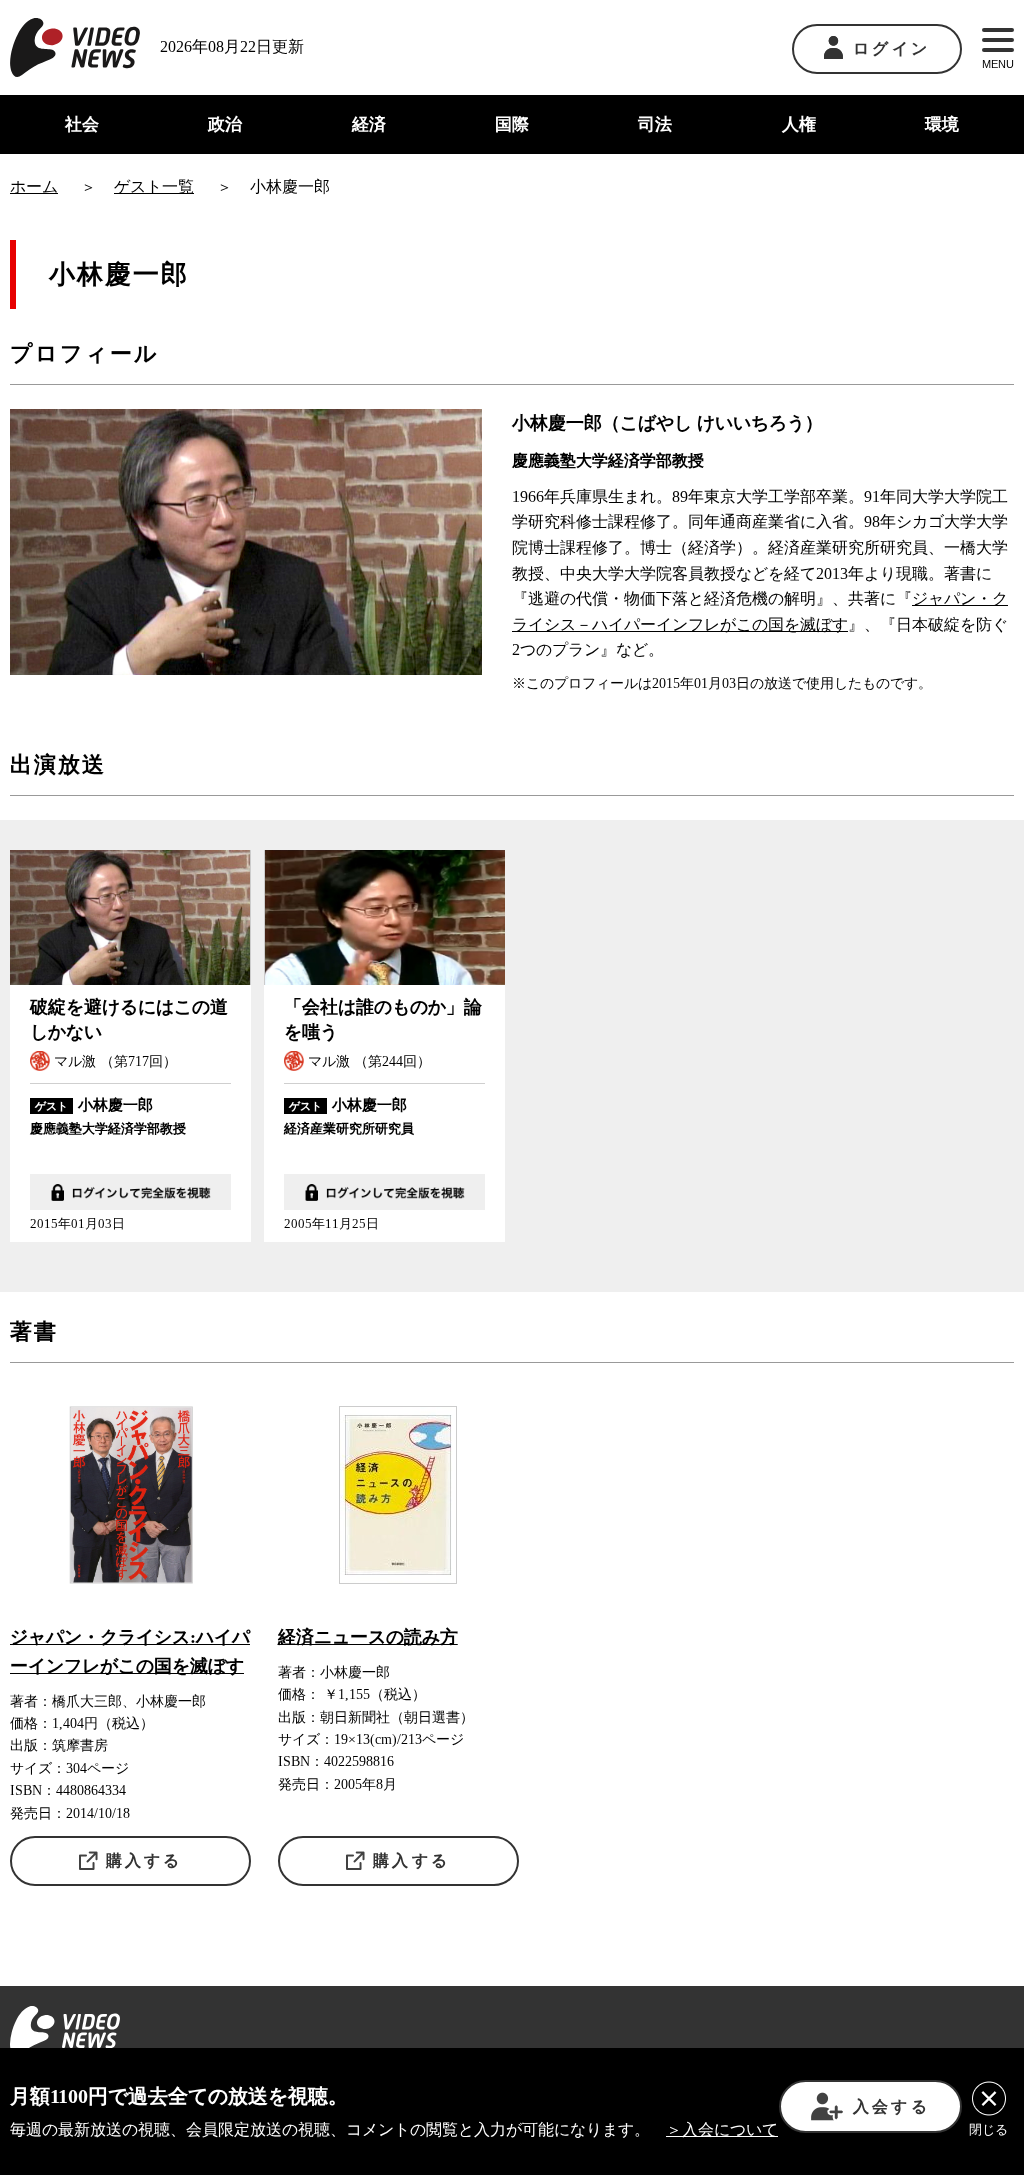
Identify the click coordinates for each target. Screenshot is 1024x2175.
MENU (998, 64)
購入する (144, 1860)
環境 (942, 124)
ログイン (891, 48)
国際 (512, 124)
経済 (369, 124)
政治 (225, 124)
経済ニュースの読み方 (368, 1637)
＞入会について (722, 2129)
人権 (799, 124)
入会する (891, 2106)
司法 (655, 124)
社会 (82, 124)
